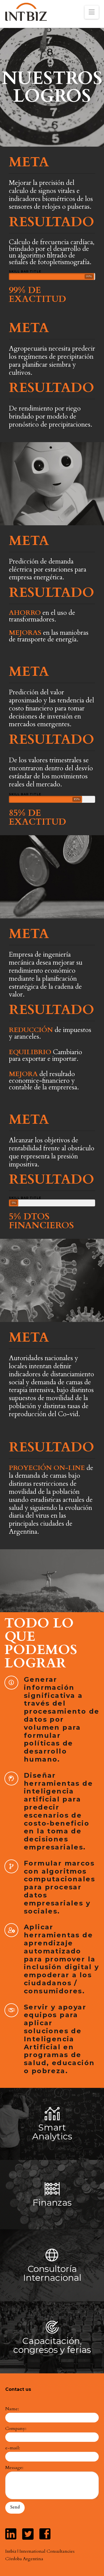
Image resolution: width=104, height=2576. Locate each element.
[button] (92, 12)
